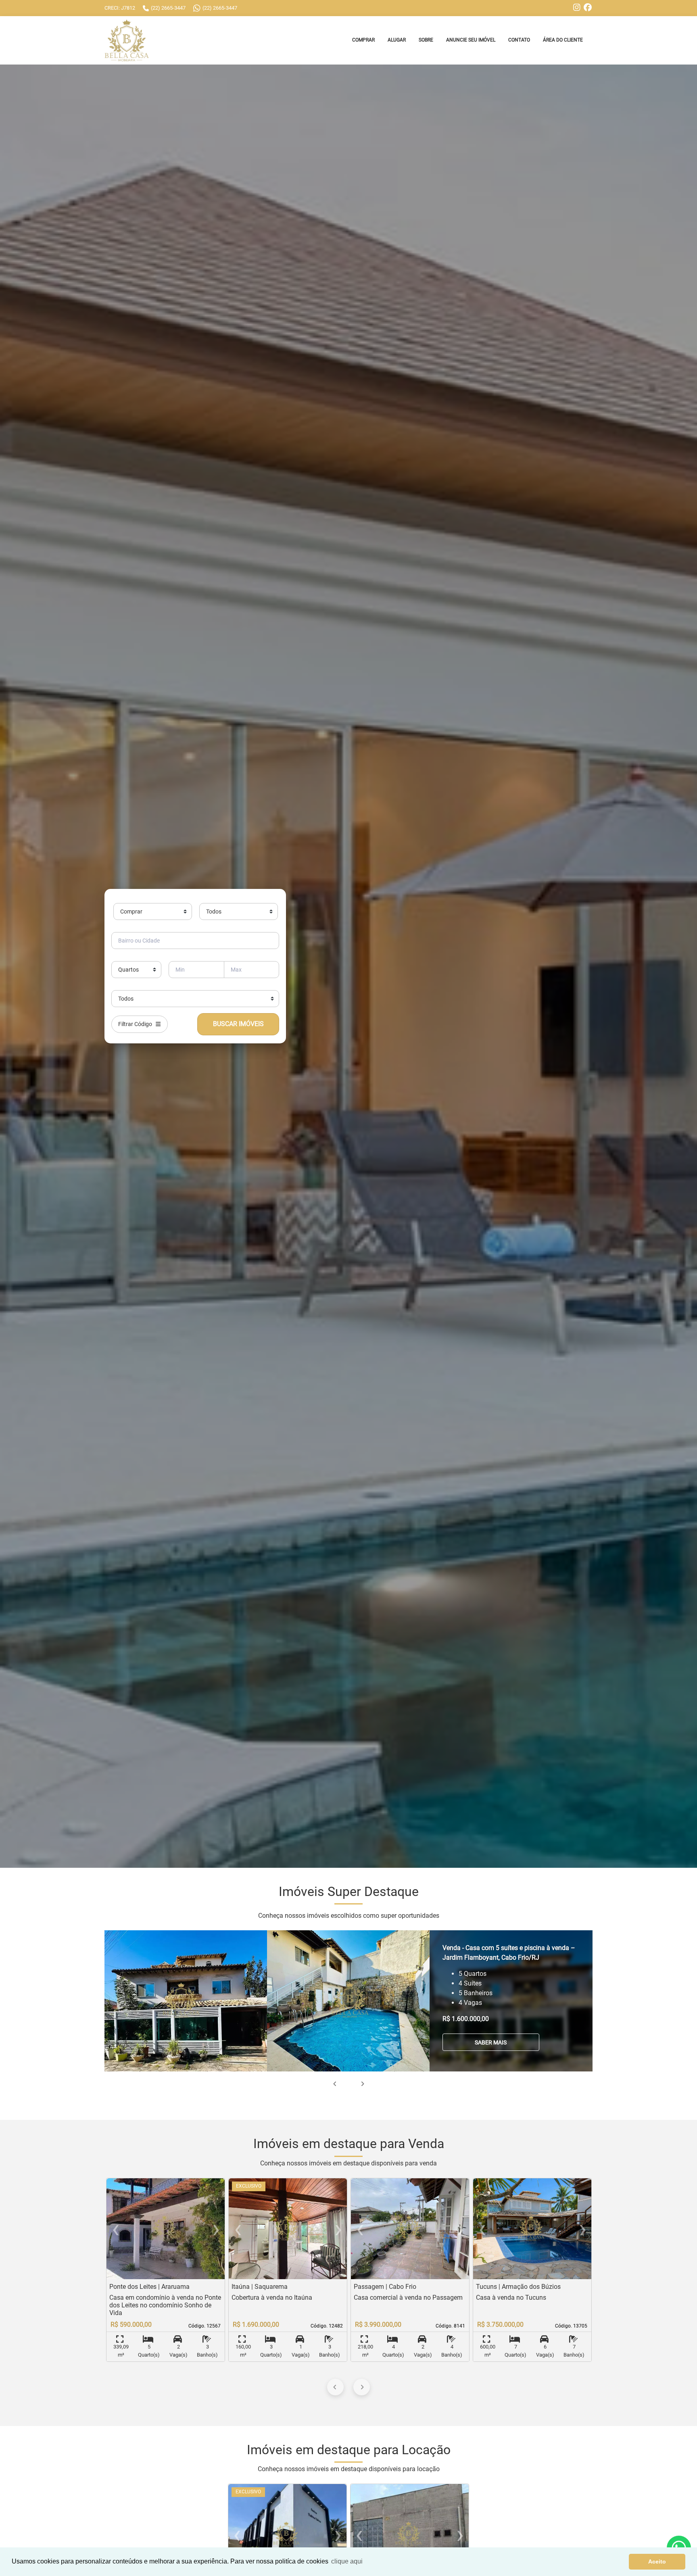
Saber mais (491, 2042)
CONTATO (519, 40)
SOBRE (426, 40)
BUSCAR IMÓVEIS (238, 1024)
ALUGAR (397, 40)
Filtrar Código (137, 1024)
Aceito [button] (657, 2561)
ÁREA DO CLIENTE (563, 40)
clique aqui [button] (347, 2561)
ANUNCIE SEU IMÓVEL (471, 40)
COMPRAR (363, 40)
